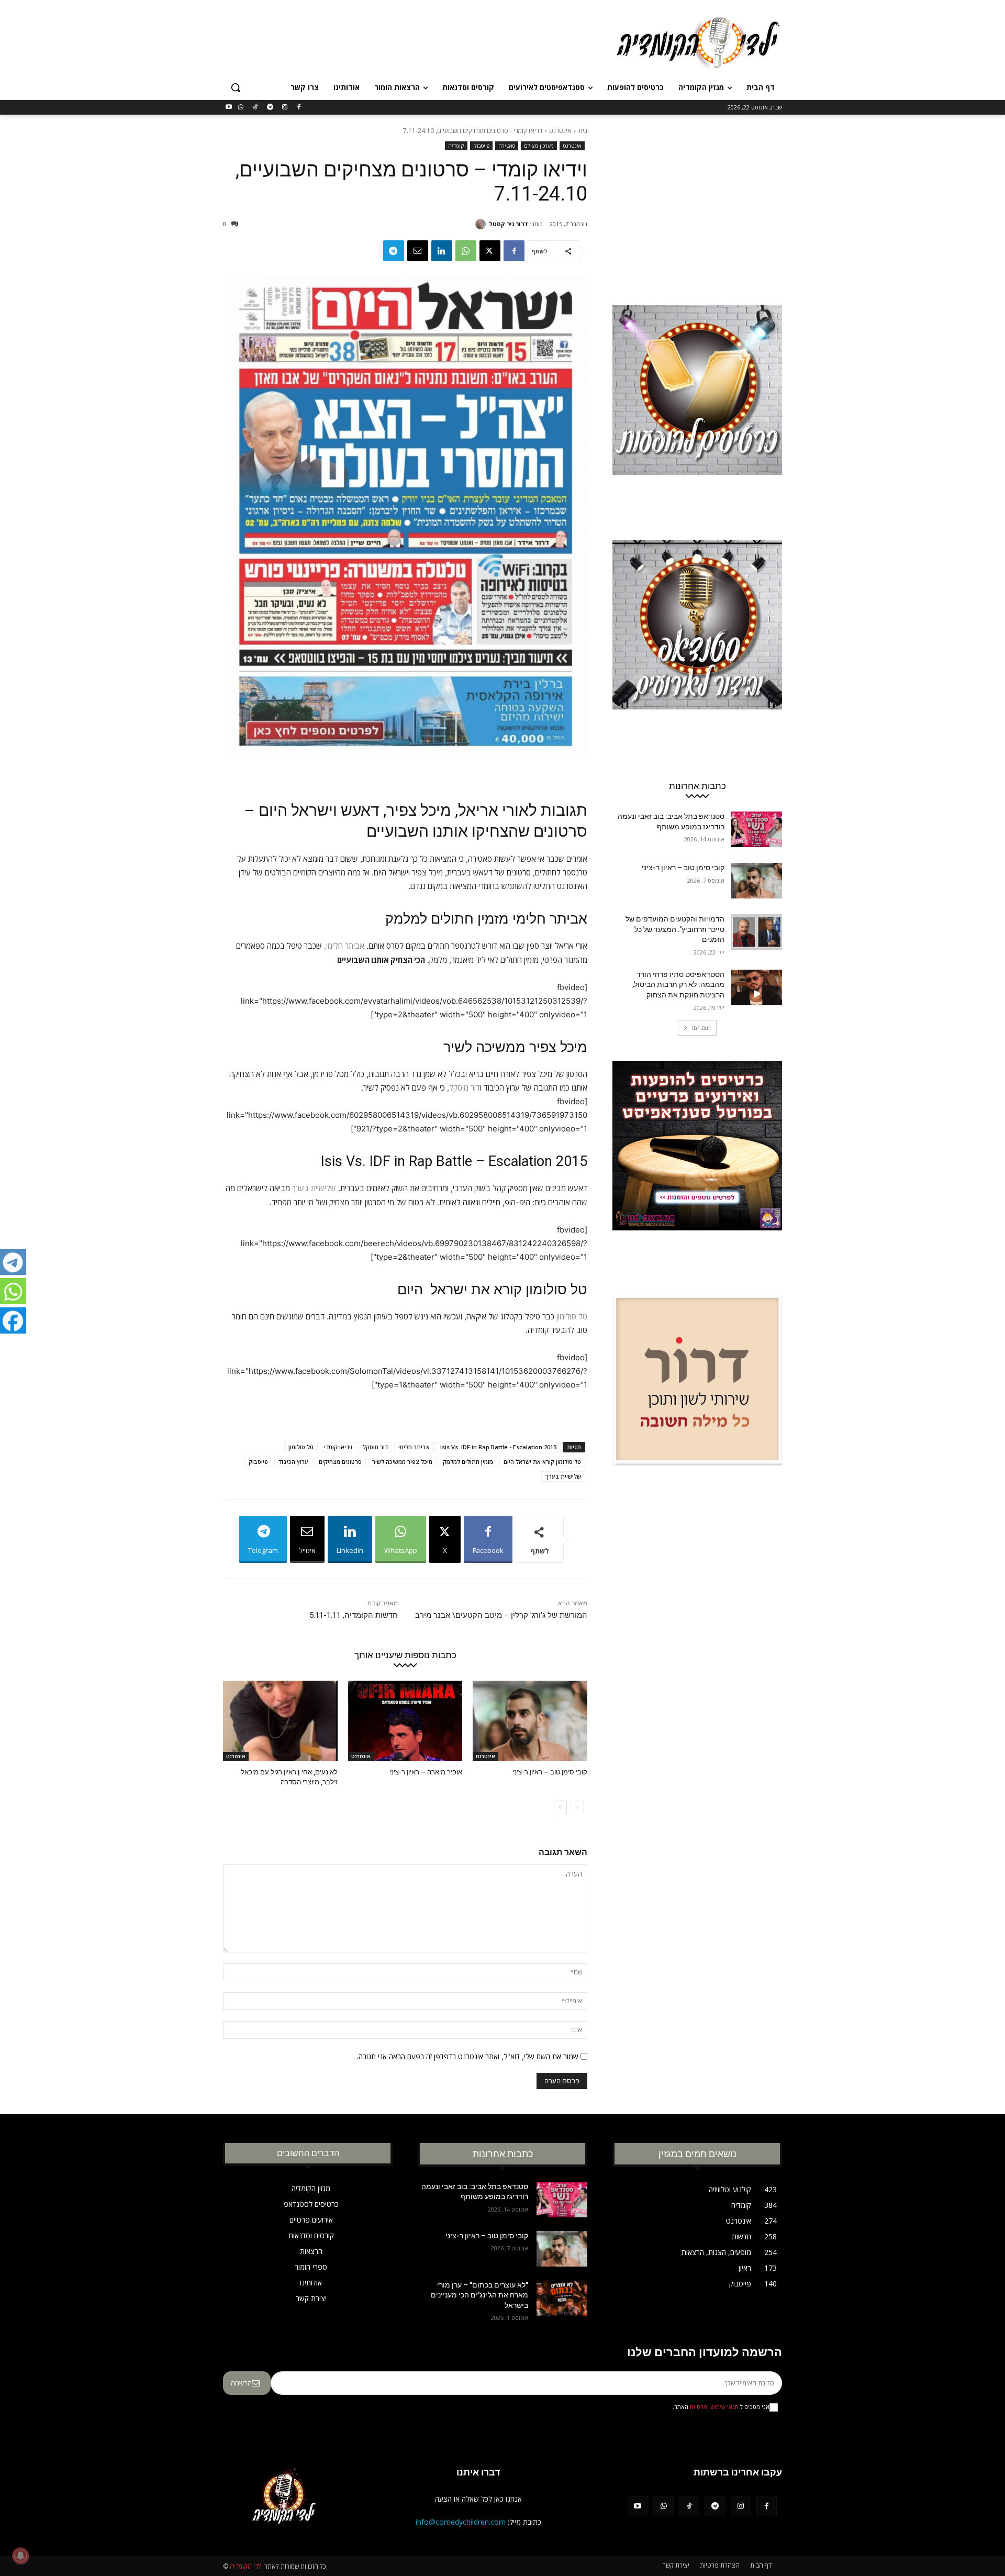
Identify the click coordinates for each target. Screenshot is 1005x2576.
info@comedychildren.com (461, 2522)
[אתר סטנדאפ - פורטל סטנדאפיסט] (697, 1165)
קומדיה (456, 146)
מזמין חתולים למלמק (468, 1462)
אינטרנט (560, 131)
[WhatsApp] (241, 108)
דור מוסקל (465, 1088)
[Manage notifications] (20, 2556)
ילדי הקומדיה (246, 2566)
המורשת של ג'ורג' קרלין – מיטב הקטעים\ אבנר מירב (501, 1615)
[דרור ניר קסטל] (482, 224)
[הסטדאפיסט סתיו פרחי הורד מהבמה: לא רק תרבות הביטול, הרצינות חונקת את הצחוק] (757, 987)
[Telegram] (270, 108)
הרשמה (241, 2383)
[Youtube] (229, 108)
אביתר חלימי (414, 1447)
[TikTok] (256, 108)
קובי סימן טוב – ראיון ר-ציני (550, 1772)
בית (583, 131)
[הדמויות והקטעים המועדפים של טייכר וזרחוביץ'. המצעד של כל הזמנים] (757, 932)
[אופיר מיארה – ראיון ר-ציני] (405, 1721)
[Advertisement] (424, 41)
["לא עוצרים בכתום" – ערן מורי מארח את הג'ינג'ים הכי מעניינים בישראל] (562, 2298)
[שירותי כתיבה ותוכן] (697, 1400)
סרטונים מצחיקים (340, 1462)
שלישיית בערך (314, 1188)
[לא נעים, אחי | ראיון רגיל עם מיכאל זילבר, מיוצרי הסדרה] (280, 1721)
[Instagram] (284, 108)
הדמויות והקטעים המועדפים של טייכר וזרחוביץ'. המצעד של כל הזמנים (675, 929)
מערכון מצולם (539, 146)
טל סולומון (572, 1317)
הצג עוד (701, 1028)
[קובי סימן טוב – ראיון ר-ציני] (530, 1721)
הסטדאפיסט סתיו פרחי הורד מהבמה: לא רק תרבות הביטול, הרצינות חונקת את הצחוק (678, 985)
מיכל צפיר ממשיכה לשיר (402, 1462)
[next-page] (560, 1807)
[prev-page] (577, 1807)
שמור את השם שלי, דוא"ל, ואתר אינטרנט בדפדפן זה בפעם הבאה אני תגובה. (467, 2056)
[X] (490, 251)
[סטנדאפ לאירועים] (697, 645)
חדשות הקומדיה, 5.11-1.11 (354, 1615)
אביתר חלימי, (344, 946)
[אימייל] (418, 251)
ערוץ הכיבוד (293, 1462)
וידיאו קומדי (338, 1447)
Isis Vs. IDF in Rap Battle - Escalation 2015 (498, 1447)
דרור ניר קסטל (509, 224)
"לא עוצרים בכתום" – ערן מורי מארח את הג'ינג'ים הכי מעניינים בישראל (479, 2295)
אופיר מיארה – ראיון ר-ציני (426, 1772)
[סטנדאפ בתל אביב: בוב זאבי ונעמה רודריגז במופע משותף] (757, 829)
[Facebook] (299, 108)
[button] (236, 87)
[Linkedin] (442, 251)
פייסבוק (481, 146)
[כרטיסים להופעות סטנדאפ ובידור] (697, 410)
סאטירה (507, 146)
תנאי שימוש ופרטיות (714, 2407)
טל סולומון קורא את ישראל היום (542, 1462)
